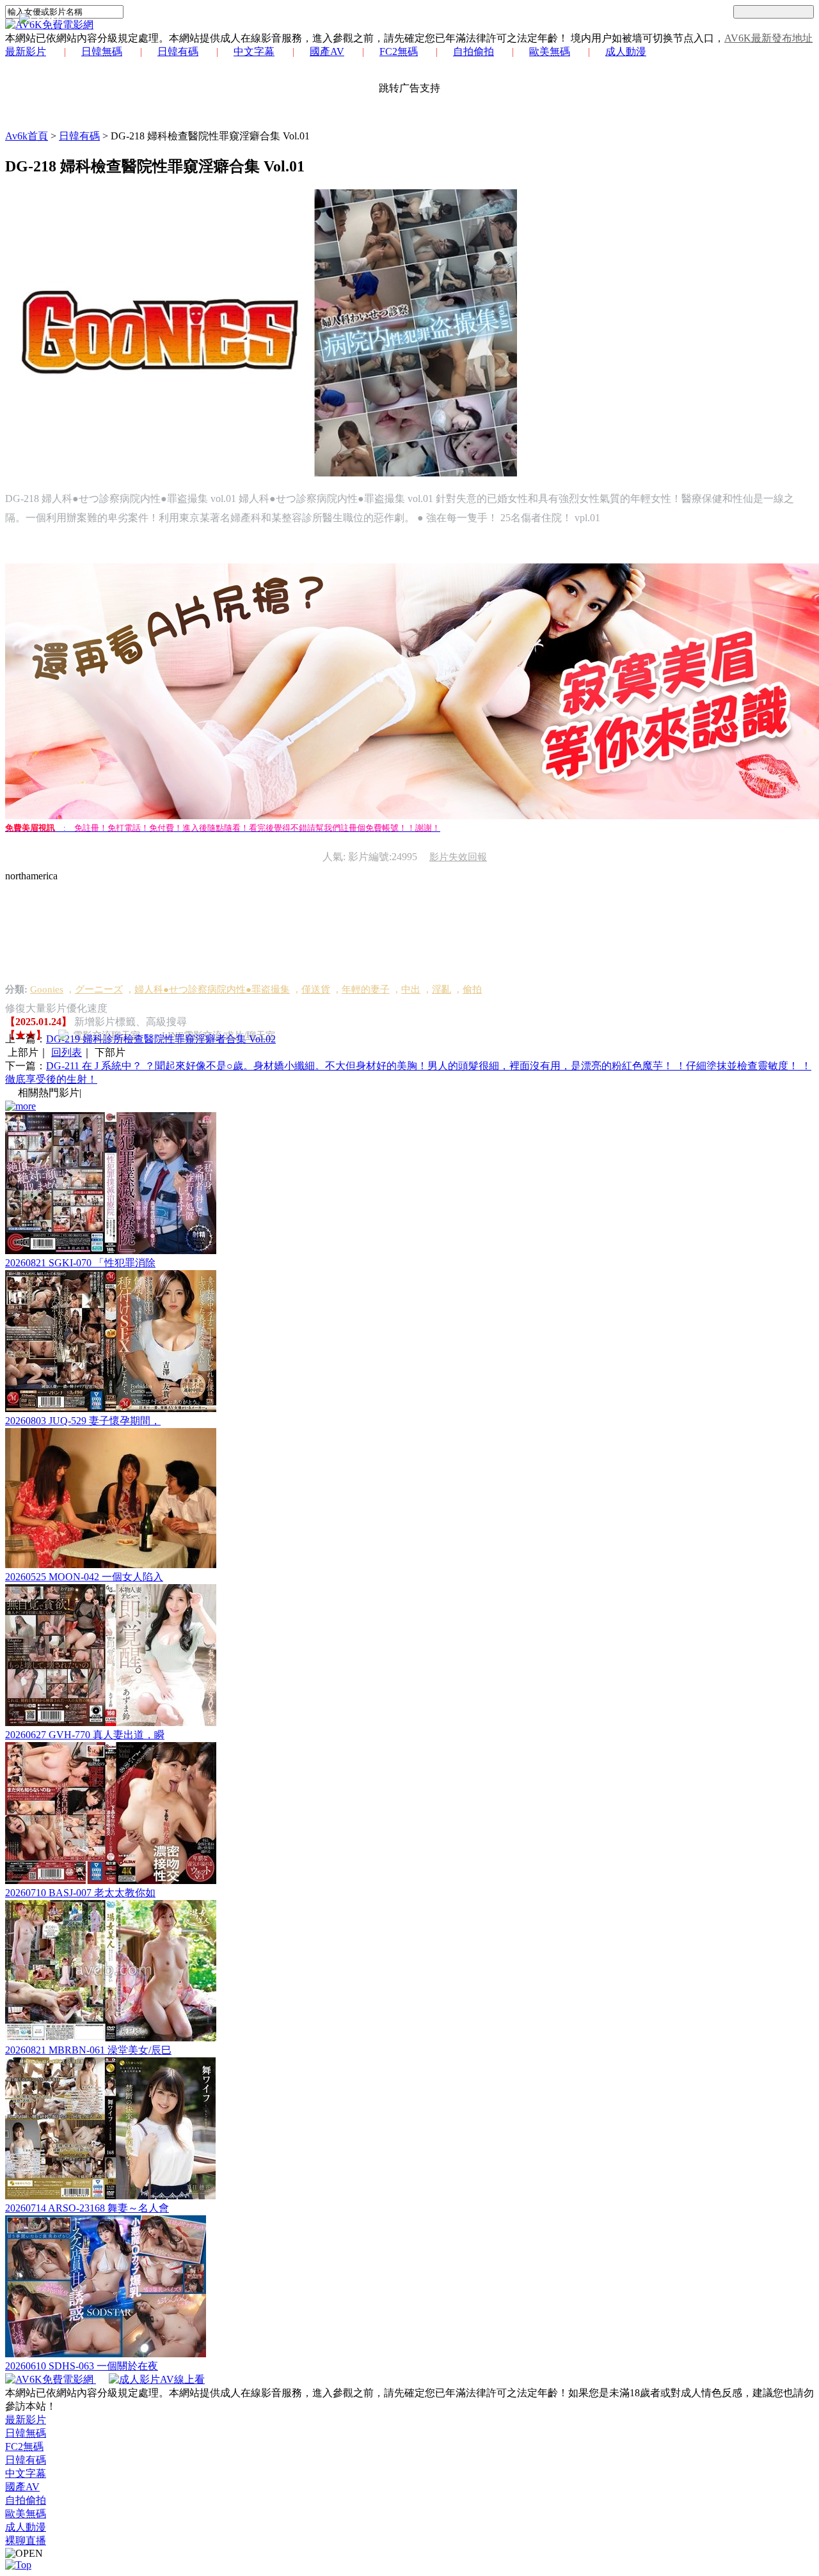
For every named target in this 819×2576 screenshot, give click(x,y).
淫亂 (441, 989)
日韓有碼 (178, 51)
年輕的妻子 (366, 989)
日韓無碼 (102, 51)
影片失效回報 (458, 857)
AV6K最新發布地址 (768, 38)
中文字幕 (254, 51)
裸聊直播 (26, 2541)
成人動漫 (626, 51)
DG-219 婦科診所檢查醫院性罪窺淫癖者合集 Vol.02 (161, 1039)
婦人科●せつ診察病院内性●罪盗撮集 (212, 989)
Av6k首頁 (27, 136)
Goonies (47, 989)
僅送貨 (316, 989)
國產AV (327, 51)
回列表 (67, 1052)
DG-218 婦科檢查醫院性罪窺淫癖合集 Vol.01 (210, 136)
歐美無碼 (550, 51)
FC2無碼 (399, 51)
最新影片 (26, 51)
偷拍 (472, 989)
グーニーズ (99, 989)
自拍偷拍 (473, 51)
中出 (411, 989)
